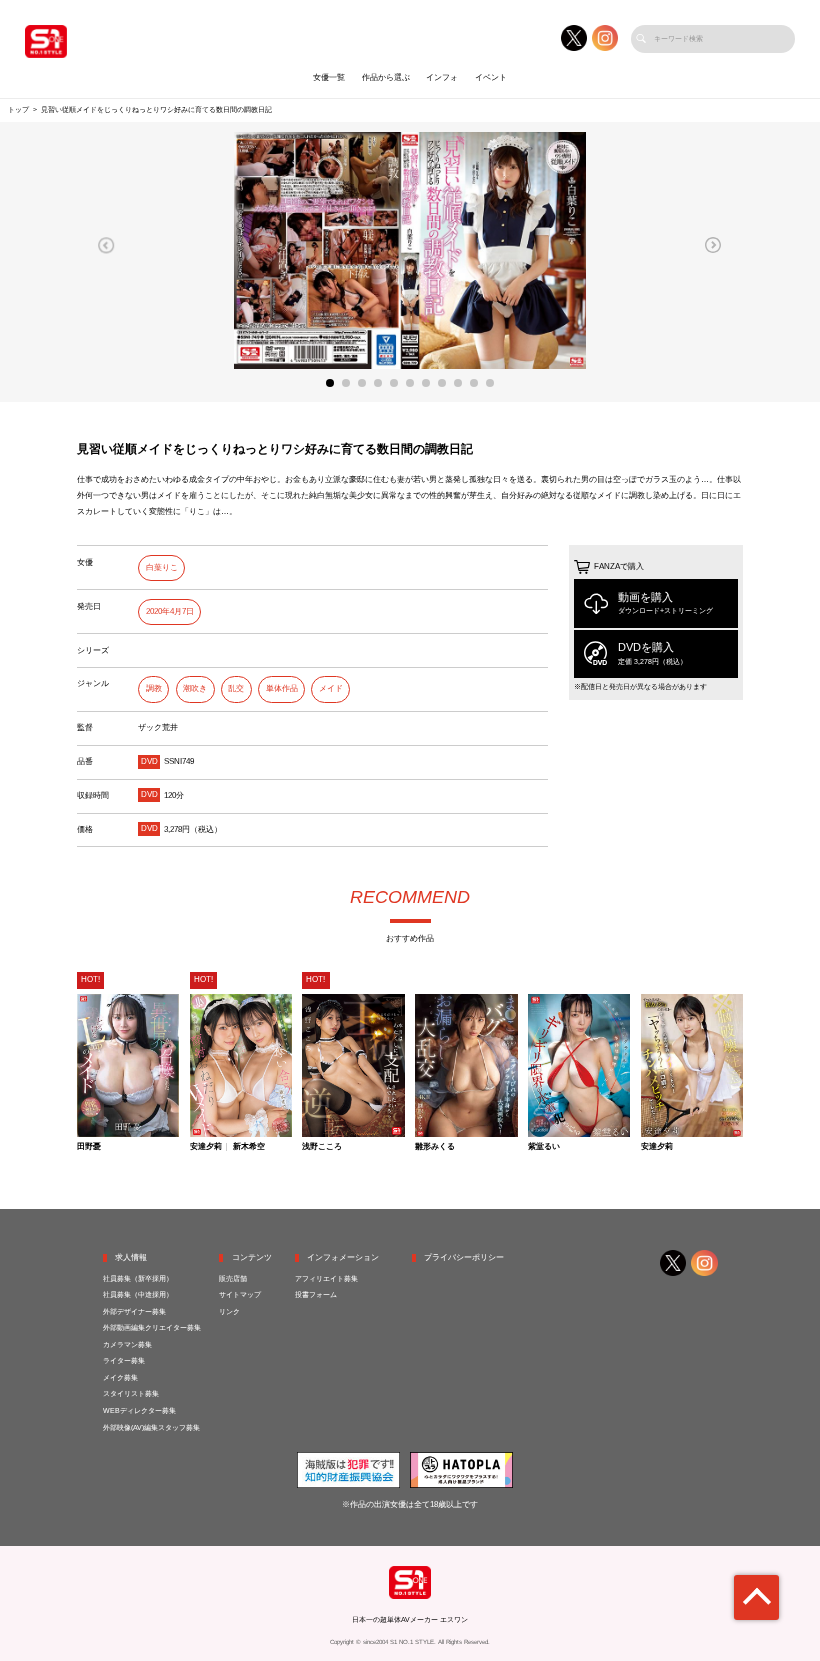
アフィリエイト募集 (326, 1279)
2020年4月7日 (170, 611)
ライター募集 (124, 1361)
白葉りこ (162, 567)
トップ (18, 110)
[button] (106, 245)
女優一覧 (329, 77)
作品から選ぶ (386, 77)
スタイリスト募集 (131, 1394)
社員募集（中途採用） (138, 1295)
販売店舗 (233, 1279)
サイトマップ (240, 1295)
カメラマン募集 (127, 1345)
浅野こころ (322, 1147)
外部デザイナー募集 (134, 1312)
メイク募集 (120, 1378)
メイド (331, 688)
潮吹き (195, 688)
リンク (229, 1312)
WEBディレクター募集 (139, 1411)
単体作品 (282, 688)
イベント (491, 77)
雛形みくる (435, 1147)
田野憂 (89, 1147)
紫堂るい (544, 1147)
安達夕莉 (206, 1147)
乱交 (236, 688)
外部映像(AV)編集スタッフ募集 (151, 1428)
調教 (154, 688)
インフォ (442, 77)
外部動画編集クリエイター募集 (152, 1328)
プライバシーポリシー (464, 1257)
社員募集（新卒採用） (138, 1279)
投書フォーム (316, 1295)
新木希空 (249, 1147)
